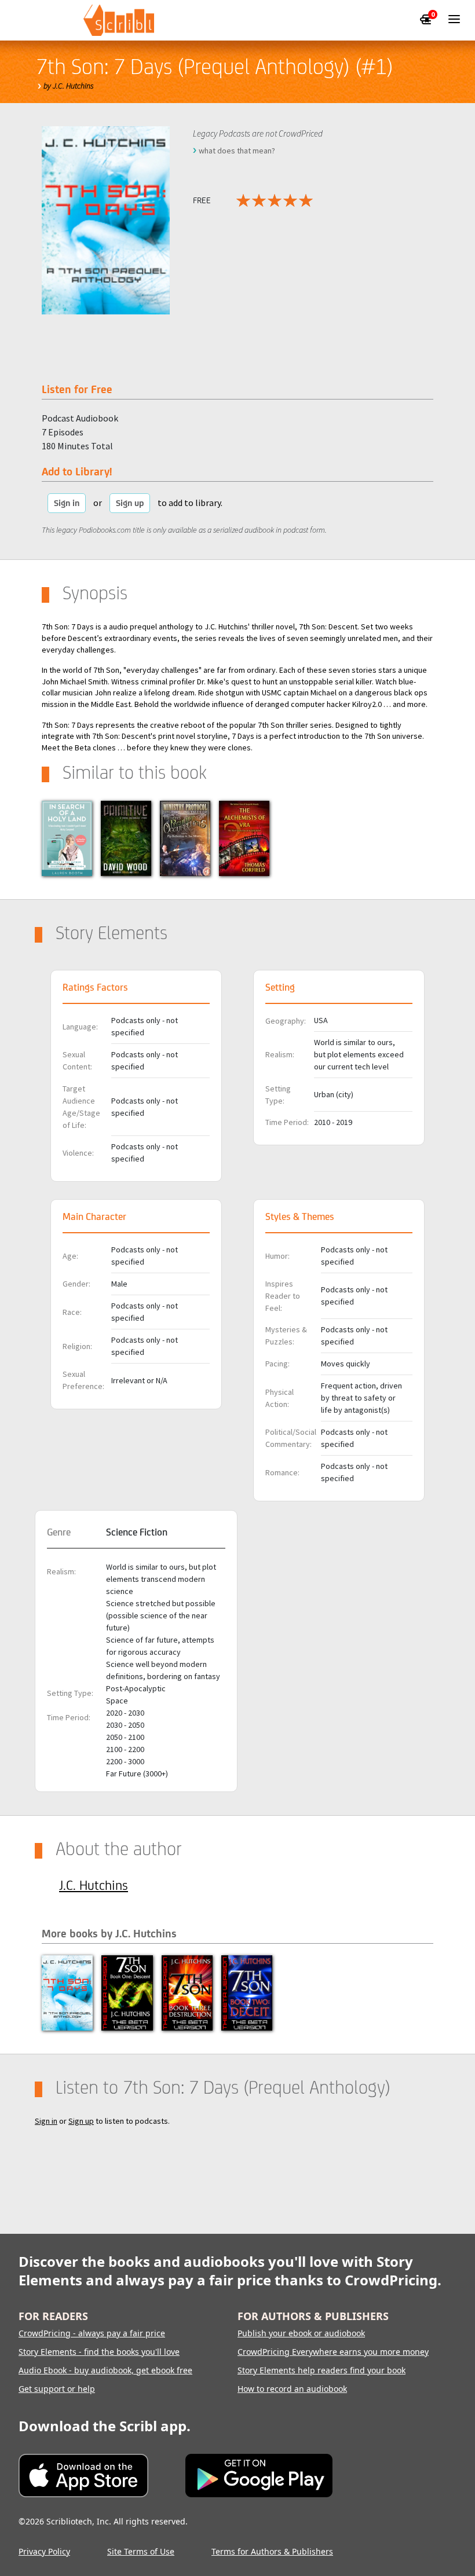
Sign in (67, 503)
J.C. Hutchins (94, 1885)
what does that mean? (237, 151)
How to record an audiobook (292, 2389)
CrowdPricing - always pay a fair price (92, 2333)
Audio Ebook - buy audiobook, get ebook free (105, 2370)
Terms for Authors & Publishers (272, 2551)
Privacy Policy (44, 2551)
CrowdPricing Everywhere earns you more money (333, 2352)
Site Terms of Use (141, 2551)
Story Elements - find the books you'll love (99, 2352)
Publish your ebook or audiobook (301, 2333)
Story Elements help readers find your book (321, 2370)
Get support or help (57, 2389)
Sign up (130, 503)
